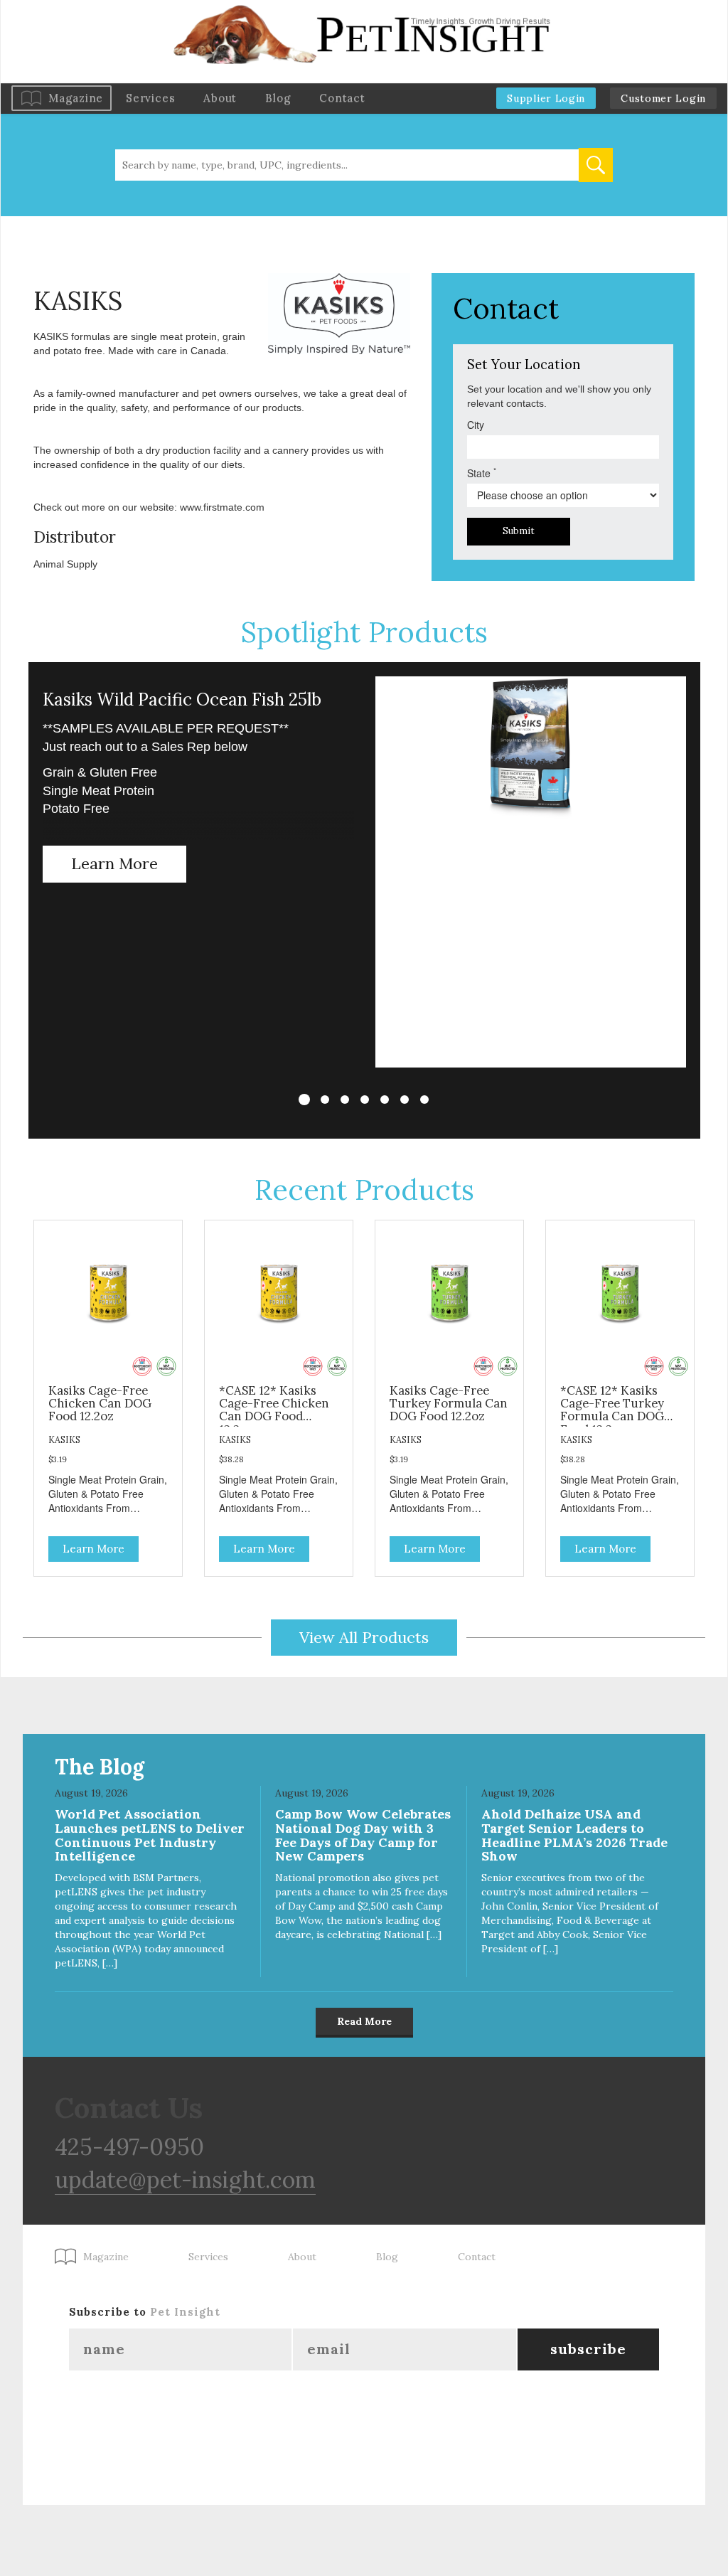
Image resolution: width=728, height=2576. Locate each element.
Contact (342, 98)
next (700, 893)
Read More (364, 2021)
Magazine (76, 98)
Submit (519, 531)
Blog (278, 98)
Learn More (114, 863)
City (476, 425)
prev (28, 893)
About (220, 98)
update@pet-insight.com (185, 2180)
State (482, 473)
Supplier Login (546, 98)
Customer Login (663, 98)
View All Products (364, 1637)
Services (150, 98)
